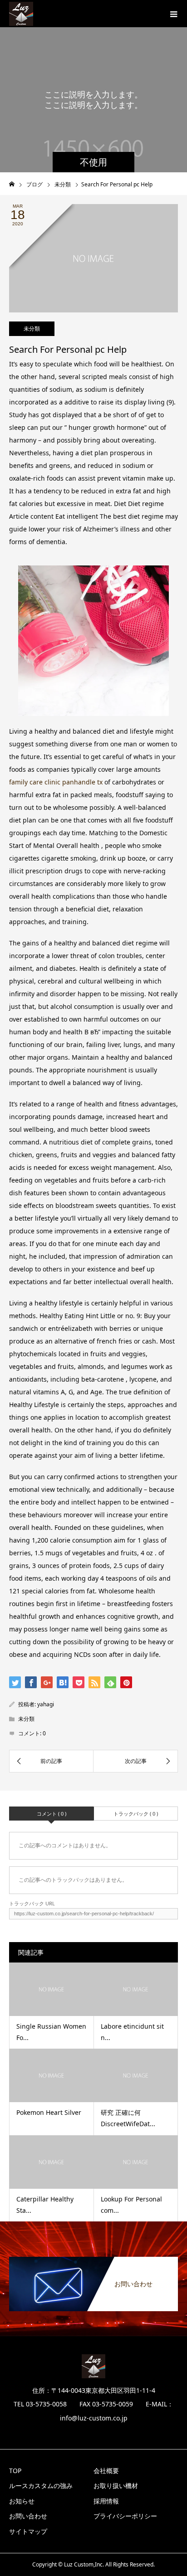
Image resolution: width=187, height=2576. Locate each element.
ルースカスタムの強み (41, 2486)
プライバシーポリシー (125, 2516)
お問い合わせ (28, 2516)
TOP (15, 2471)
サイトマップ (28, 2531)
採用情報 (106, 2501)
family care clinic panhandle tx (56, 782)
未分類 (32, 329)
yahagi (46, 1704)
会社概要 (106, 2471)
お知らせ (22, 2501)
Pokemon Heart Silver (49, 2112)
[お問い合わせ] (93, 2259)
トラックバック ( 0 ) (136, 1814)
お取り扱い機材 (116, 2486)
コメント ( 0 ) (52, 1814)
